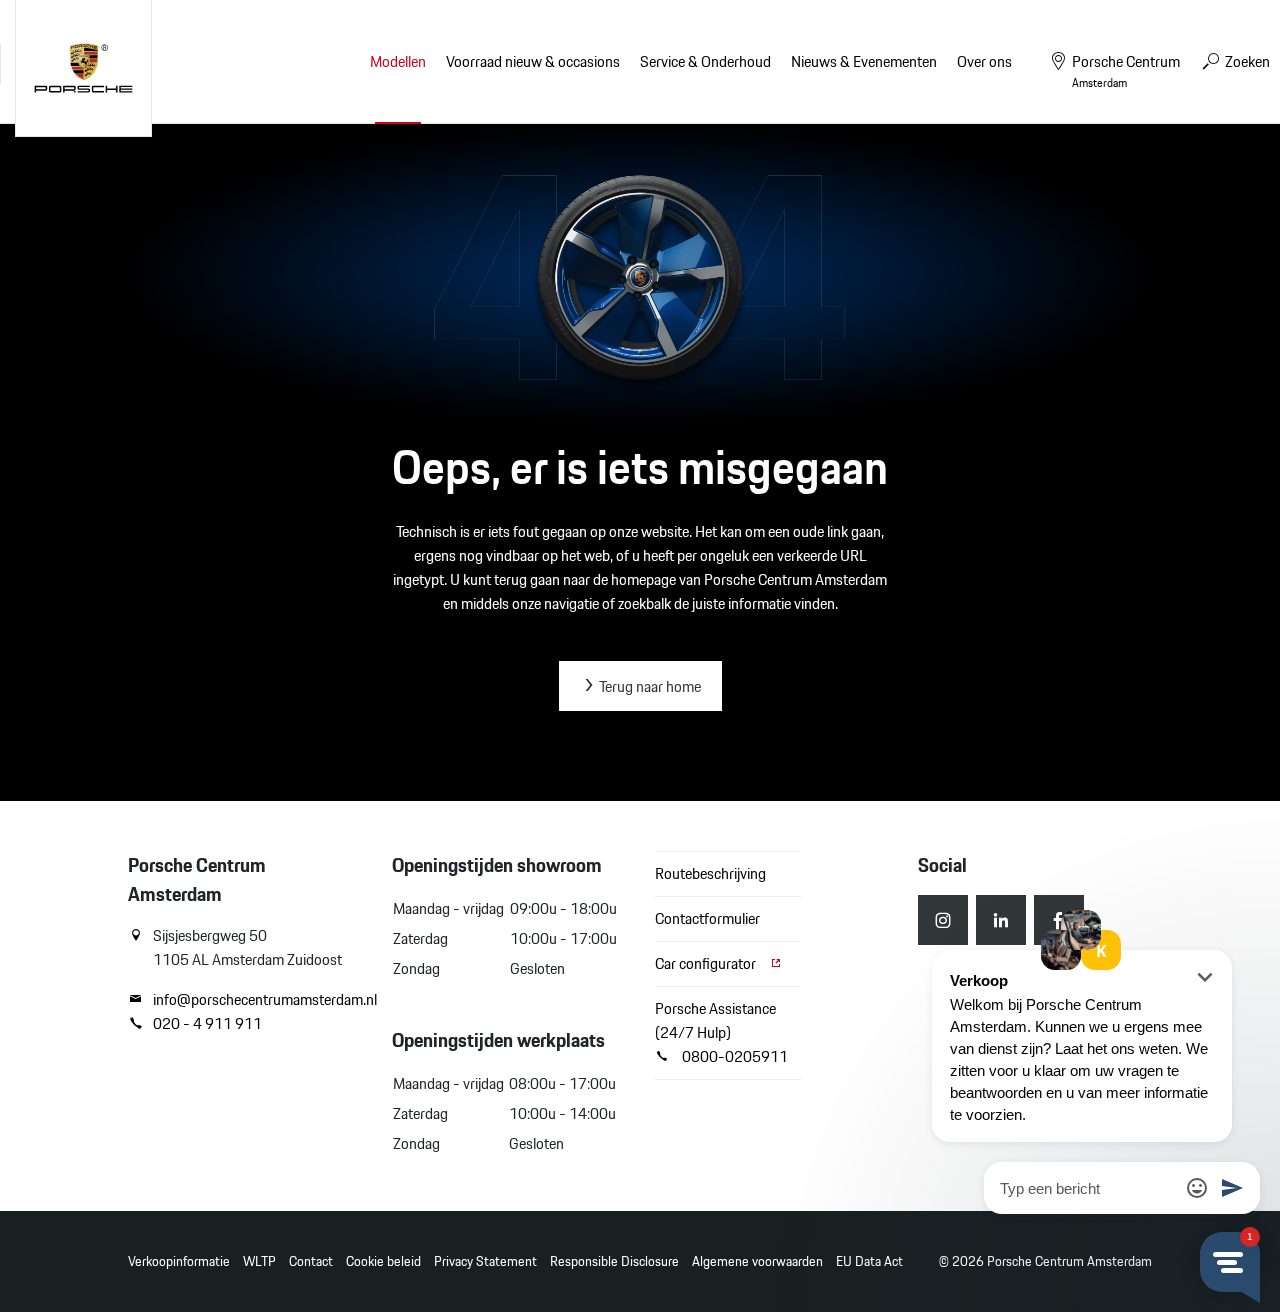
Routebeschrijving (710, 873)
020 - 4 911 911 (207, 1024)
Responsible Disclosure (614, 1261)
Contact (311, 1261)
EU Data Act (869, 1261)
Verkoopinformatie (179, 1261)
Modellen (398, 61)
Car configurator (707, 963)
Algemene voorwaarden (757, 1261)
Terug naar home (648, 686)
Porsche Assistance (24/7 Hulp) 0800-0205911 (721, 1032)
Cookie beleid (383, 1261)
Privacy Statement (485, 1261)
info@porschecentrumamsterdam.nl (257, 1000)
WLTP (259, 1261)
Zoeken (1246, 61)
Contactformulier (707, 918)
